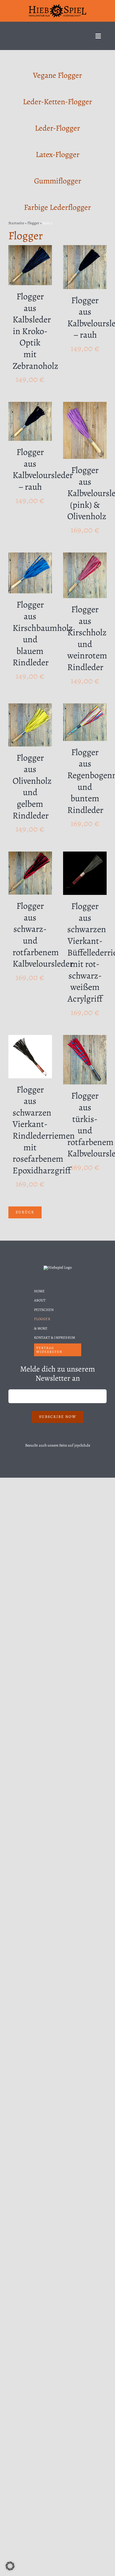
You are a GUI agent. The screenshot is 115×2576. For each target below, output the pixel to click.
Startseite (16, 223)
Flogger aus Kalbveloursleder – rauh (43, 469)
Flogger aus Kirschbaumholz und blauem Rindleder (43, 633)
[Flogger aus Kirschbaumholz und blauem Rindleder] (30, 556)
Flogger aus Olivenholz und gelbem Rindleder (32, 787)
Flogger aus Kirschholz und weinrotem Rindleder (87, 638)
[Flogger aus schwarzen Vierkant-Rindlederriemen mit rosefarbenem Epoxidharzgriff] (30, 1038)
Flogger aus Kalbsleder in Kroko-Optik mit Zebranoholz (35, 331)
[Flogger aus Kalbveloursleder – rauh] (85, 249)
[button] (10, 2566)
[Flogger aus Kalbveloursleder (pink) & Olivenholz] (85, 405)
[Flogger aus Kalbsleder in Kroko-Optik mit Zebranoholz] (30, 249)
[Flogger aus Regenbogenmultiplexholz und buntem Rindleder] (85, 707)
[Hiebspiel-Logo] (57, 6)
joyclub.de (82, 1445)
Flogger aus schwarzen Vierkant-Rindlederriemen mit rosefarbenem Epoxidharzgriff (44, 1130)
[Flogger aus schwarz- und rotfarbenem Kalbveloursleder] (30, 855)
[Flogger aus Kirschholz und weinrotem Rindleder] (85, 556)
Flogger (33, 223)
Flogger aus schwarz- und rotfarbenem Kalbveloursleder (43, 935)
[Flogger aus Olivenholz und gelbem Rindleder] (30, 707)
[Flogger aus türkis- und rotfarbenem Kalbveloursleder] (85, 1038)
